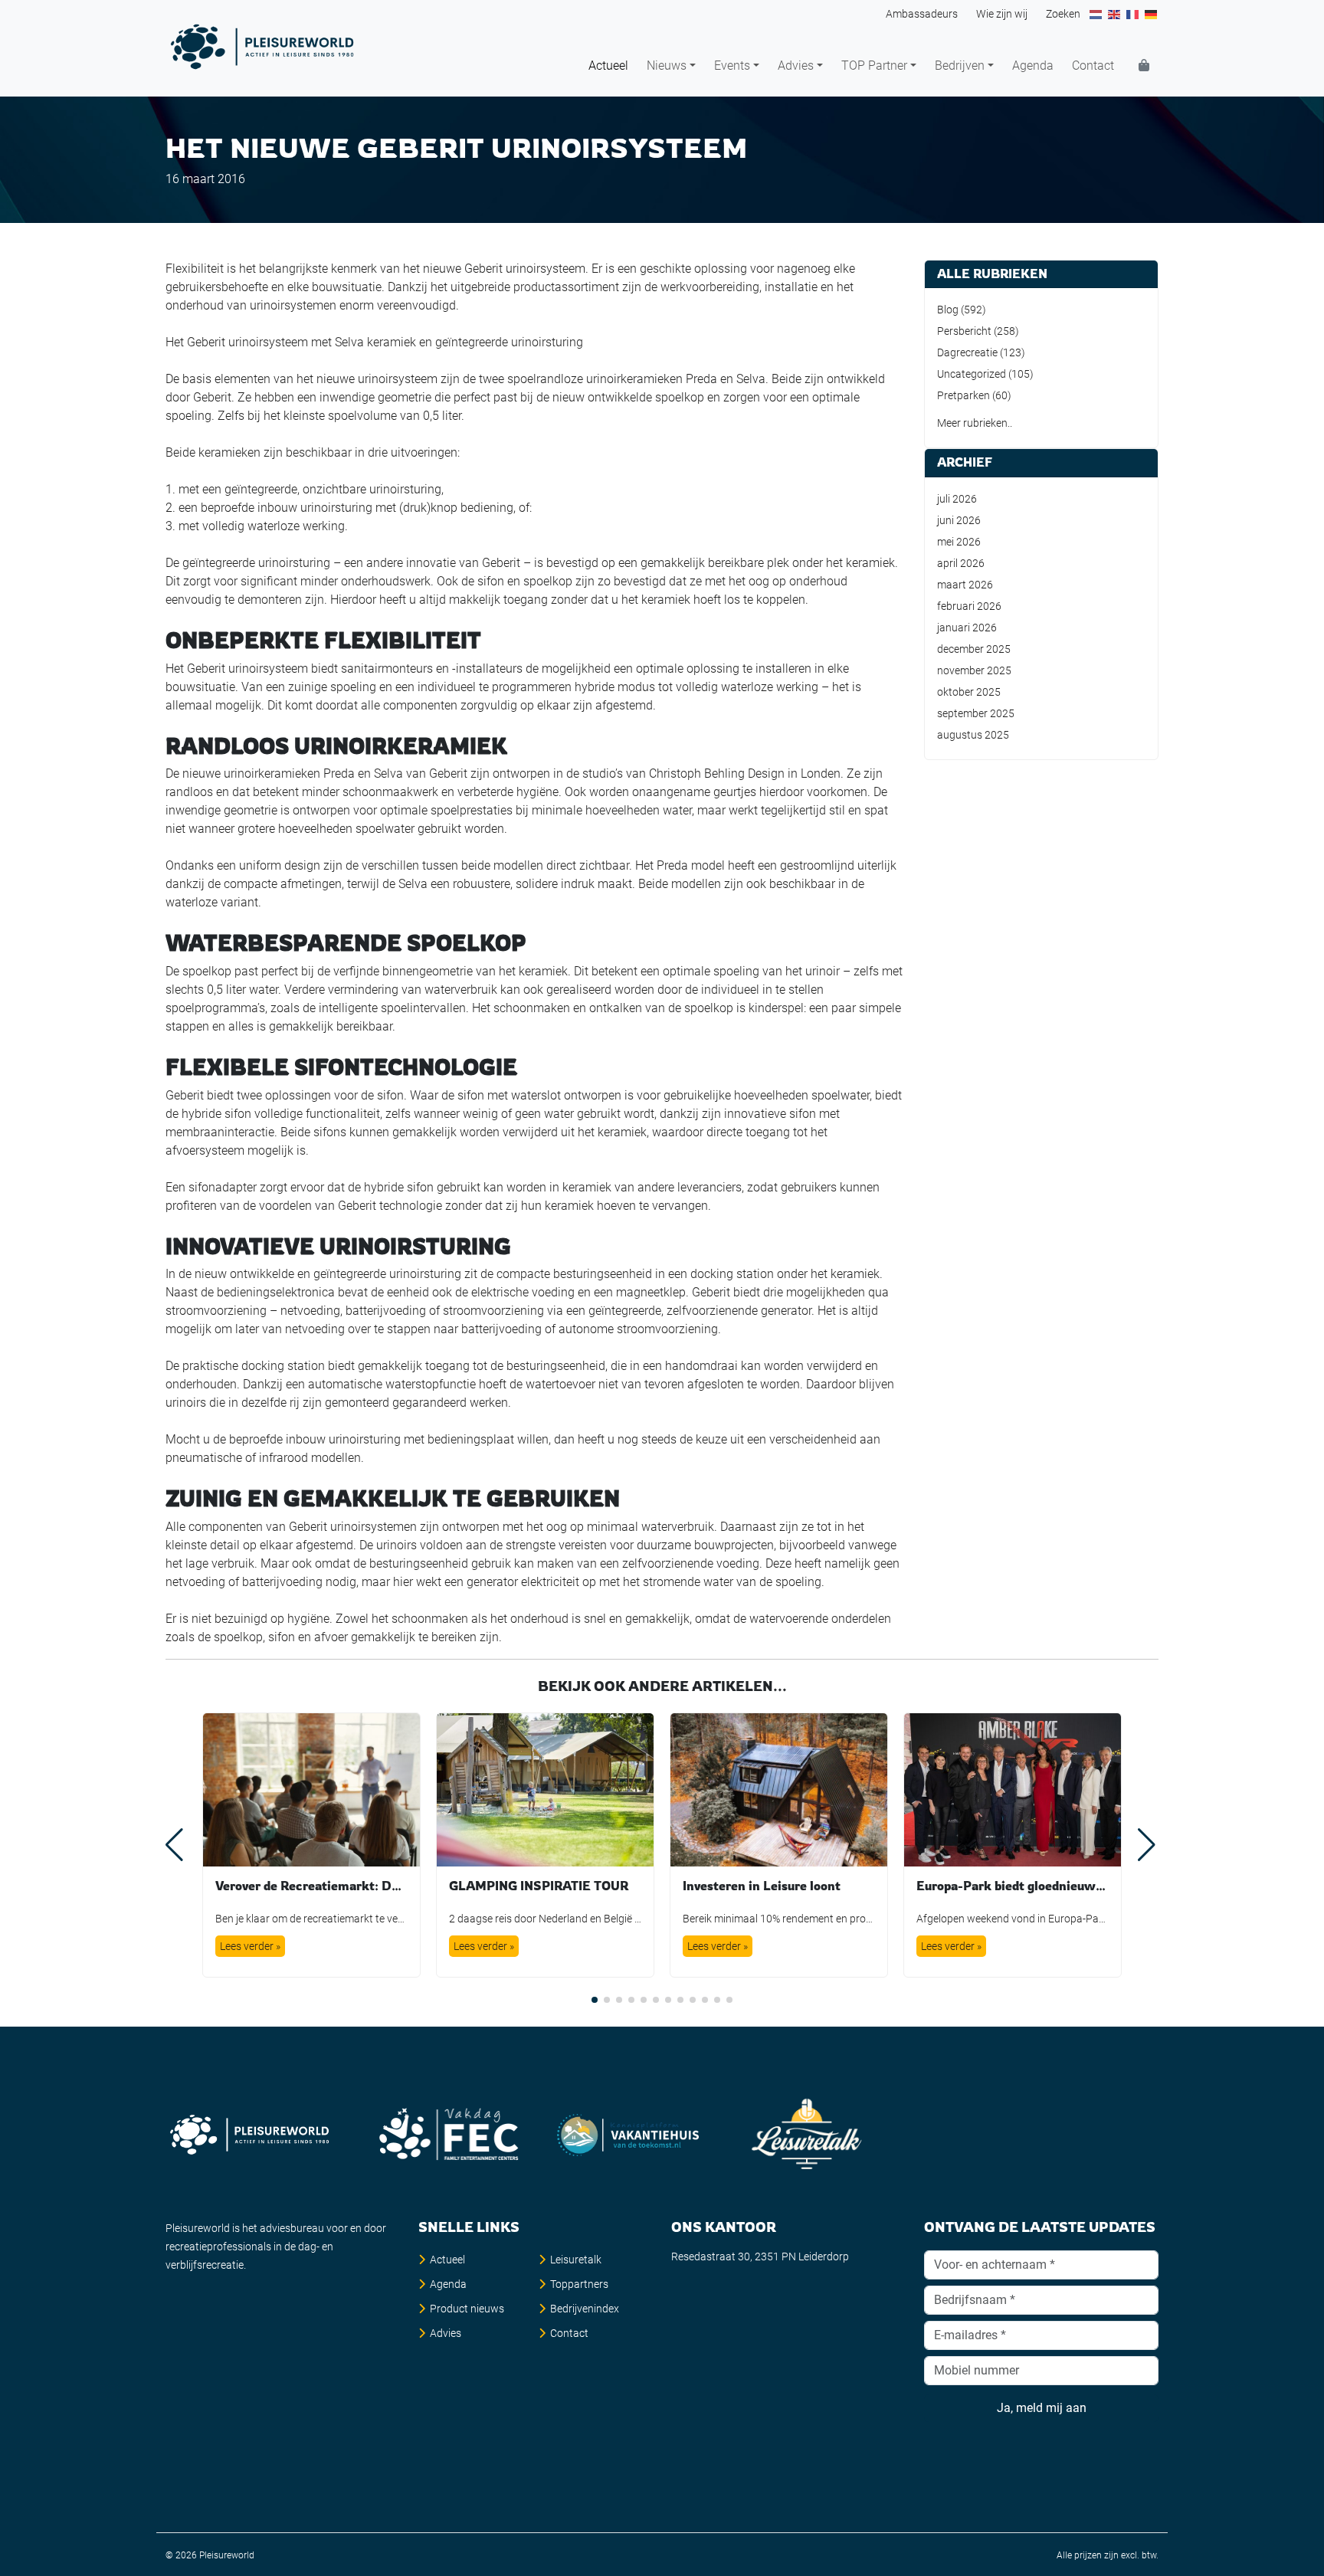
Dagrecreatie (967, 352)
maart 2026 (965, 585)
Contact (1093, 66)
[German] (1152, 14)
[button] (595, 2000)
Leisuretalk (576, 2260)
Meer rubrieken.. (975, 423)
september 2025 (976, 713)
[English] (1115, 14)
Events (732, 66)
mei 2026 (959, 542)
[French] (1133, 14)
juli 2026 (957, 499)
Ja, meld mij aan (1042, 2408)
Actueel (608, 66)
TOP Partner (874, 66)
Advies (796, 66)
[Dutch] (1096, 14)
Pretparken (964, 395)
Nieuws (667, 66)
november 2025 (974, 670)
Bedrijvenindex (585, 2309)
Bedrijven (960, 66)
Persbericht (964, 331)
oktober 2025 (969, 692)
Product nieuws (467, 2309)
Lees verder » (250, 1946)
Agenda (1033, 66)
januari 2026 (967, 628)
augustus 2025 (973, 735)
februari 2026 (969, 606)
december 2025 (974, 649)
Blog (948, 310)
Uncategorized (972, 374)
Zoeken (1063, 14)
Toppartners (579, 2284)
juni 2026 (959, 520)
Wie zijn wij (1002, 14)
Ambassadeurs (922, 14)
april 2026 (961, 563)
